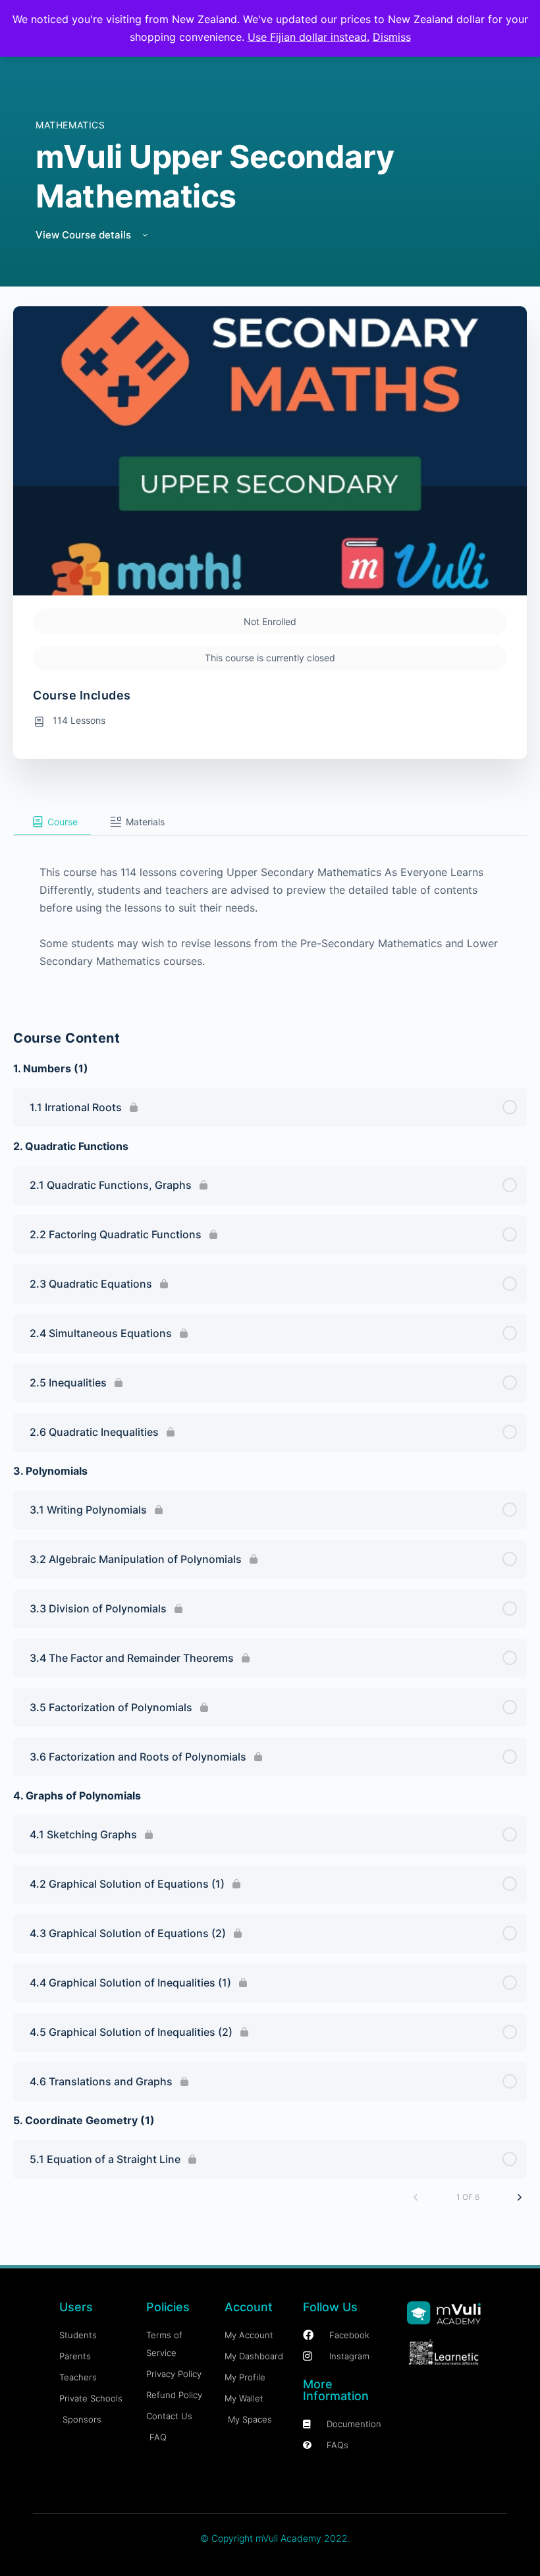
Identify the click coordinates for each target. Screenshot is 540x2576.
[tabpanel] (270, 915)
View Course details (85, 235)
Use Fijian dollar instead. (309, 37)
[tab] (52, 822)
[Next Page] (520, 2197)
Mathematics (70, 125)
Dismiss (392, 37)
